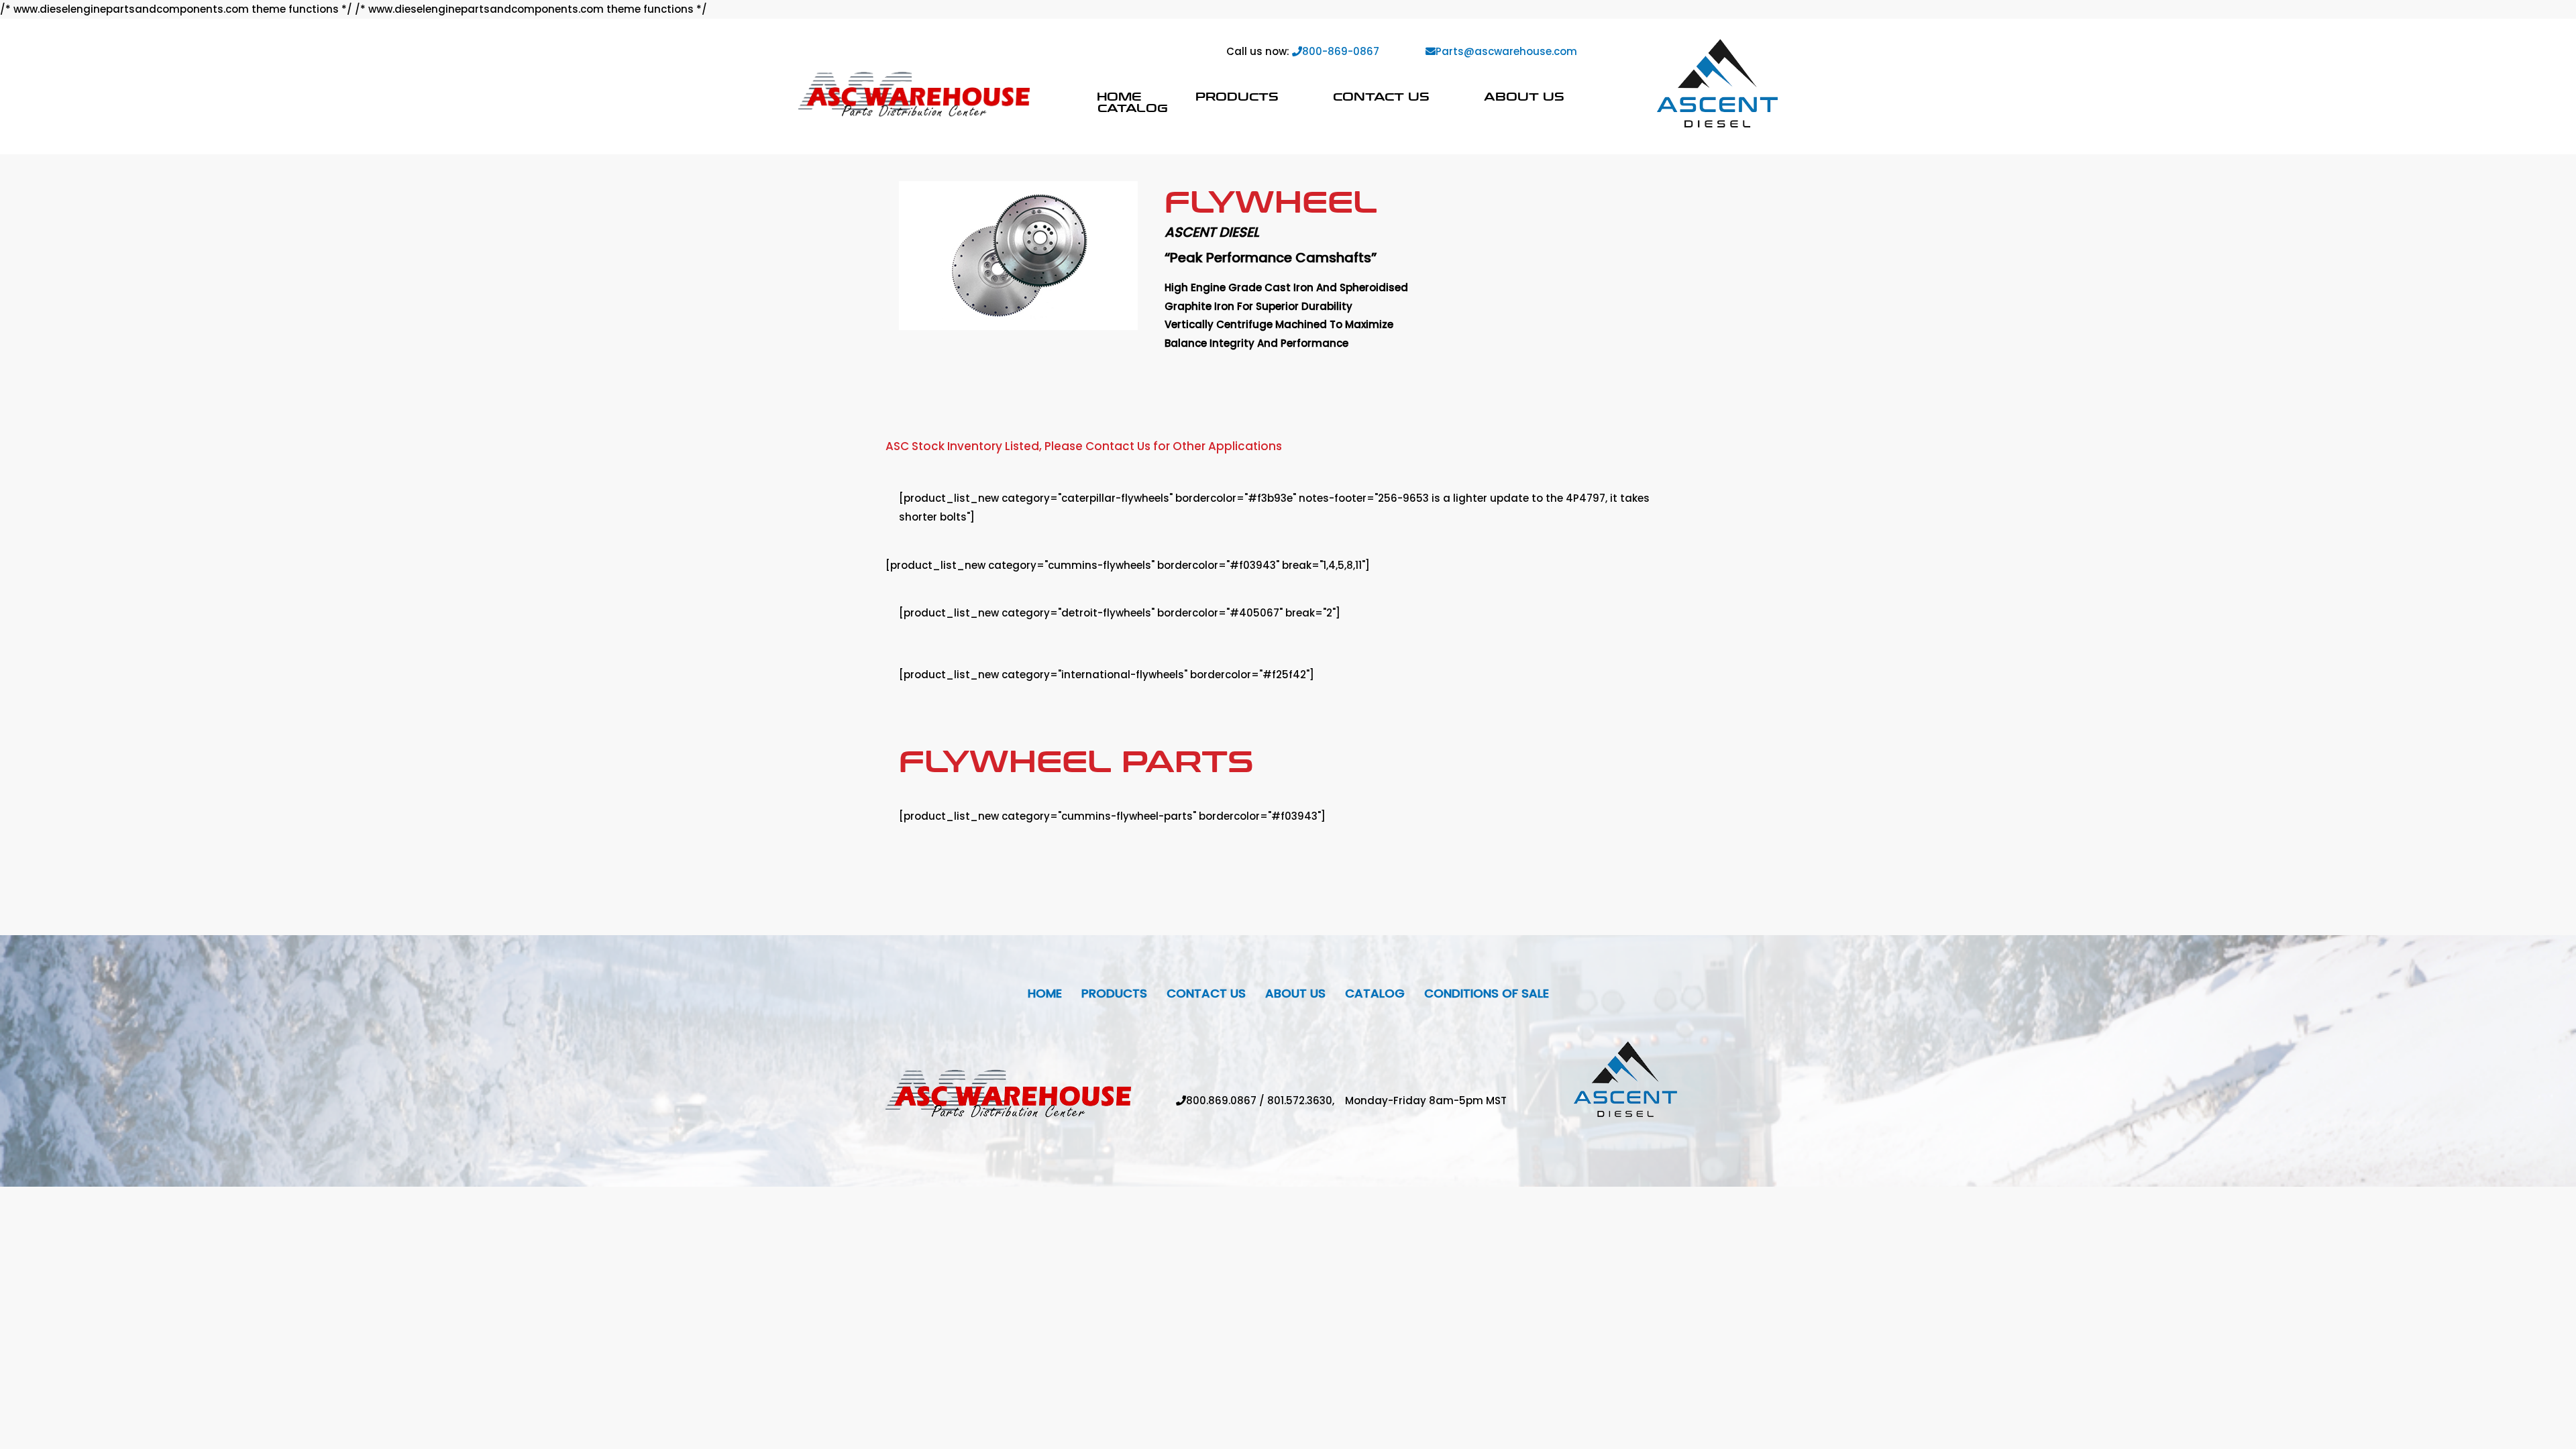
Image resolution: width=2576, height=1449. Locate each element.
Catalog (1133, 108)
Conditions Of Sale (1487, 993)
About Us (1524, 96)
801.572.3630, (1306, 1101)
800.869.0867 (1221, 1101)
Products (1237, 96)
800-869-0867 (1341, 51)
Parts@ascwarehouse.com (1506, 51)
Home (1119, 96)
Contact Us (1381, 96)
